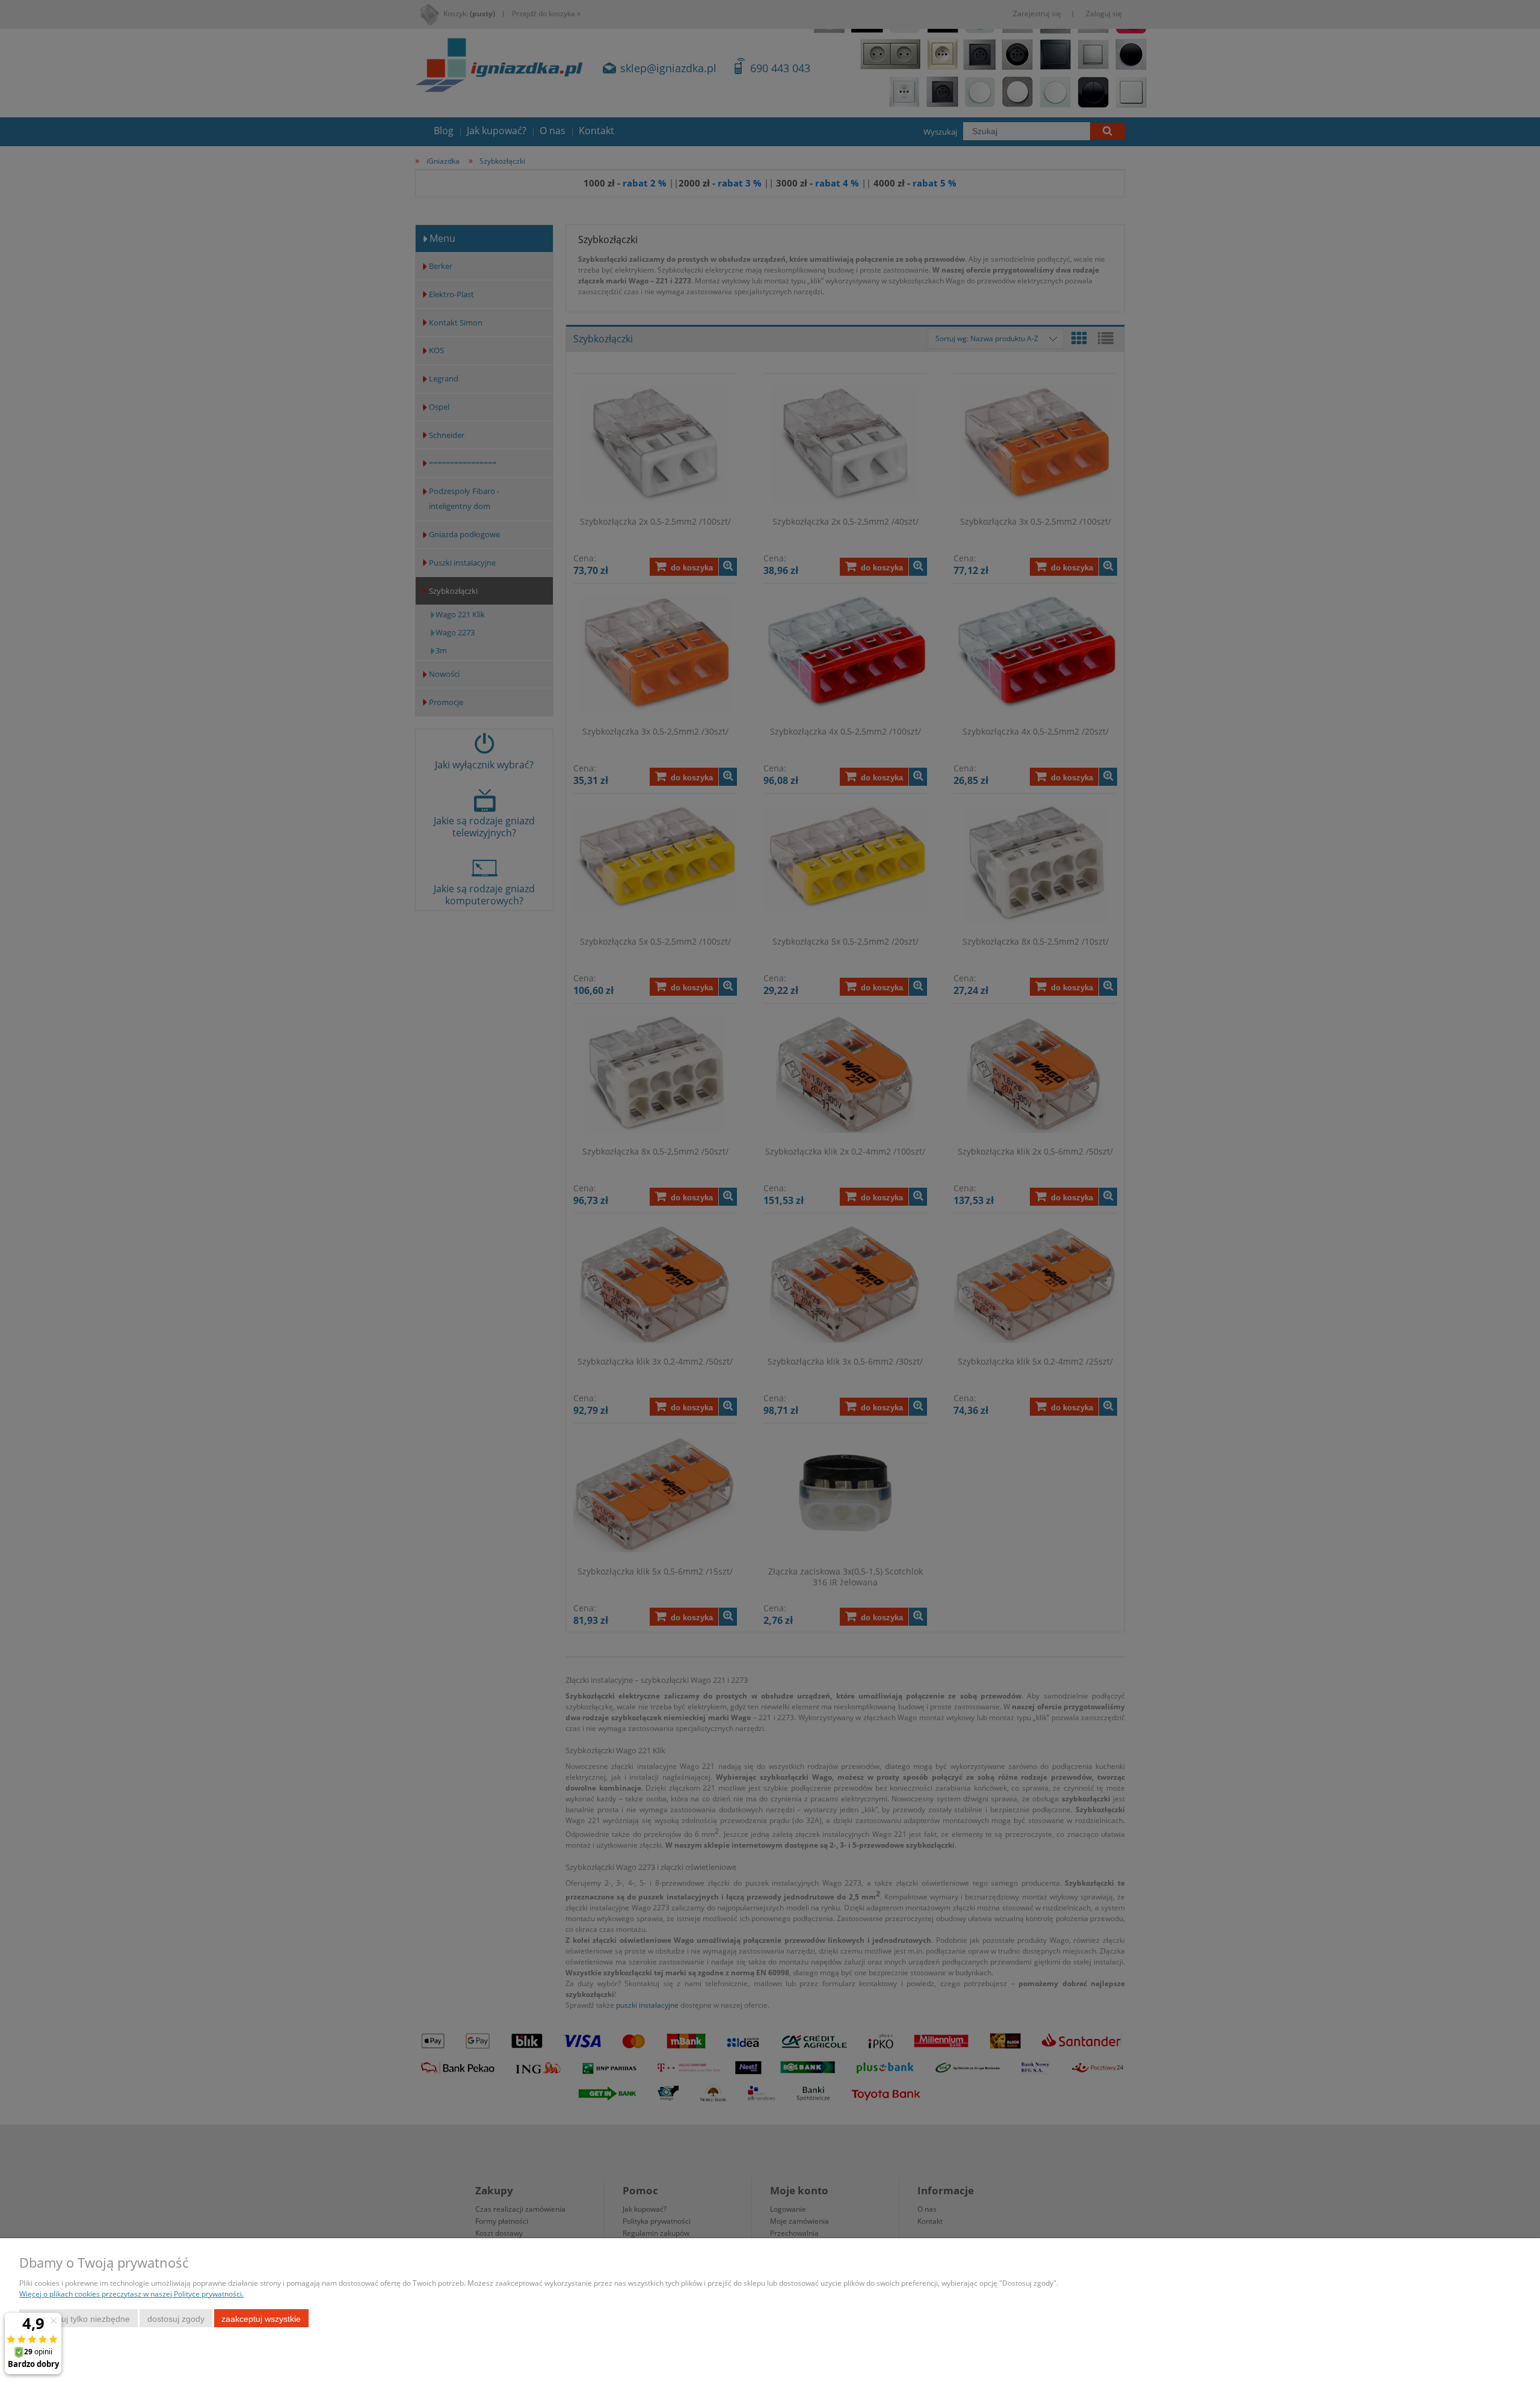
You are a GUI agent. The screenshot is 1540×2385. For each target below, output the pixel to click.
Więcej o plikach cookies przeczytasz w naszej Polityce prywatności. (131, 2294)
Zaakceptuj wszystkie (261, 2319)
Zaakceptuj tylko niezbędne (79, 2319)
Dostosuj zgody (176, 2319)
